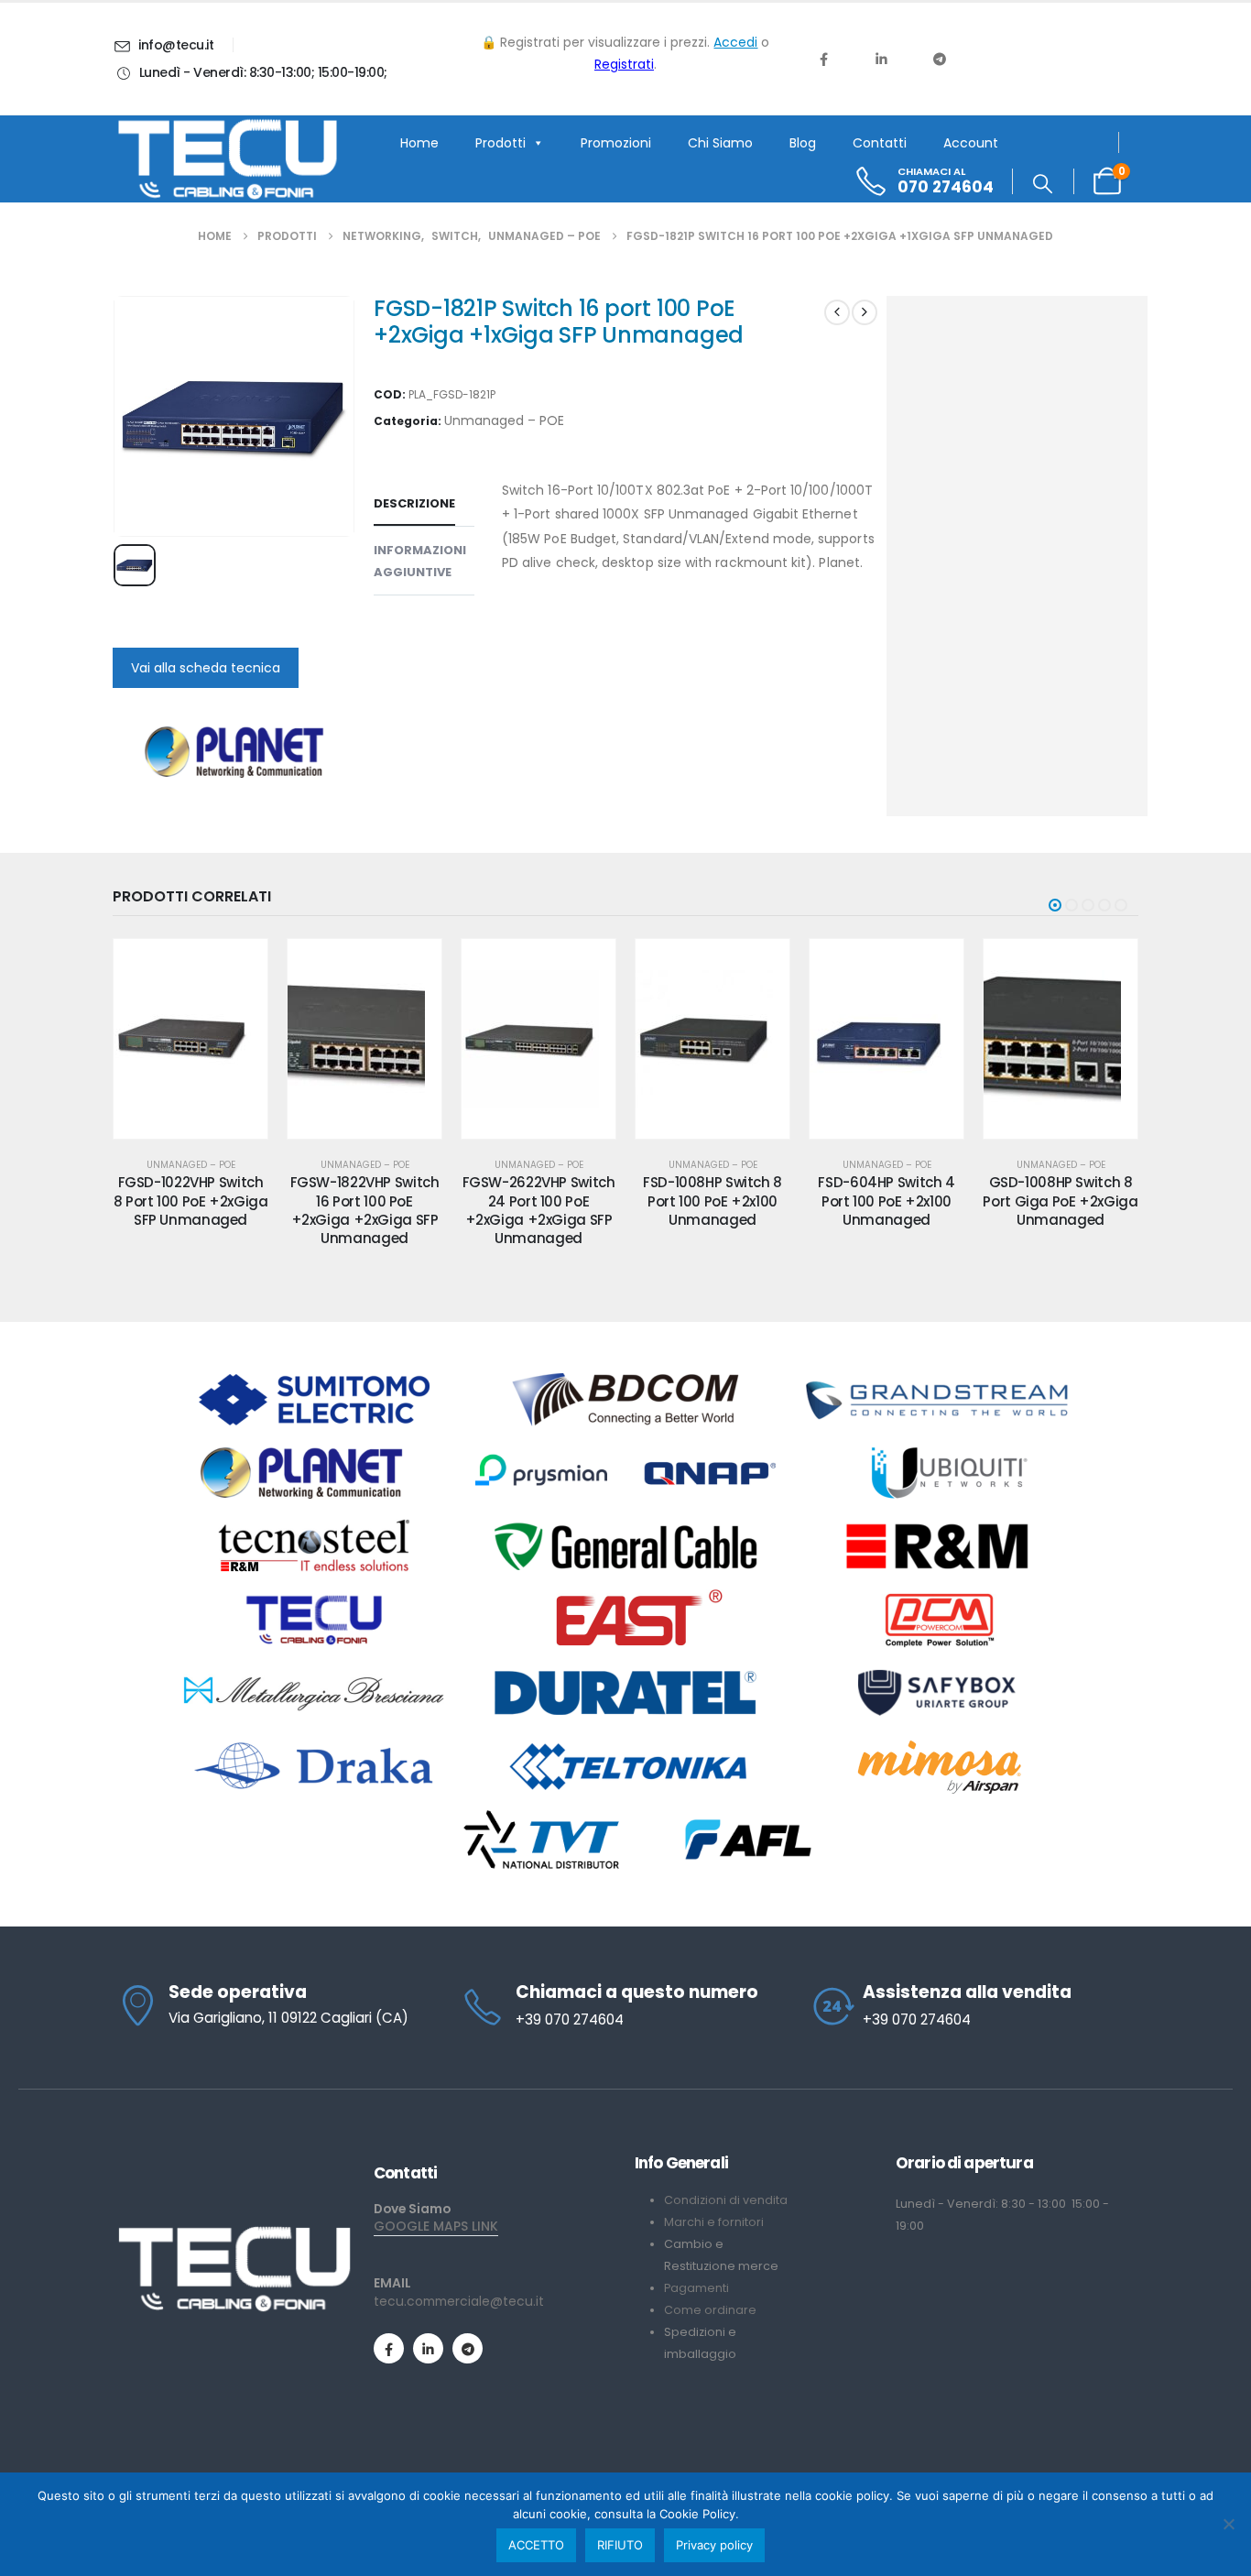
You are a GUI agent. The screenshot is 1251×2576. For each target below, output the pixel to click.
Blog (803, 143)
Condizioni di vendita (726, 2200)
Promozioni (616, 143)
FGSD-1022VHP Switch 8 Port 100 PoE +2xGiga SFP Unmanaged (191, 1201)
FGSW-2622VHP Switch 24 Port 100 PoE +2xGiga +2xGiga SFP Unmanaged (539, 1210)
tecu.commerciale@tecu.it (459, 2301)
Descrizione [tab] (414, 503)
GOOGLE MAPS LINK (436, 2226)
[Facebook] (823, 59)
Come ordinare (710, 2310)
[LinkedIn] (881, 59)
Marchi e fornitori (714, 2222)
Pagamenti (696, 2288)
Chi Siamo (720, 143)
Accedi (735, 42)
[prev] (837, 312)
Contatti (880, 143)
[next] (865, 312)
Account (971, 143)
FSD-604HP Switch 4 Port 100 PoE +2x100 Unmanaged (886, 1201)
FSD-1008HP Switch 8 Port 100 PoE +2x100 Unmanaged (713, 1201)
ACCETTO (536, 2545)
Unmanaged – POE (504, 420)
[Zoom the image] (234, 2233)
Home (419, 143)
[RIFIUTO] (1228, 2524)
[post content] (190, 1039)
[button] (1043, 184)
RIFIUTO (620, 2545)
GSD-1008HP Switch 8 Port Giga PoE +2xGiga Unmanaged (1060, 1201)
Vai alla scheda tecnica (206, 668)
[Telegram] (940, 59)
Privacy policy (714, 2545)
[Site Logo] (227, 159)
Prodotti (500, 143)
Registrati (624, 64)
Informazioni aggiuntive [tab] (420, 561)
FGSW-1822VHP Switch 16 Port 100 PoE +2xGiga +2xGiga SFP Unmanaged (365, 1210)
